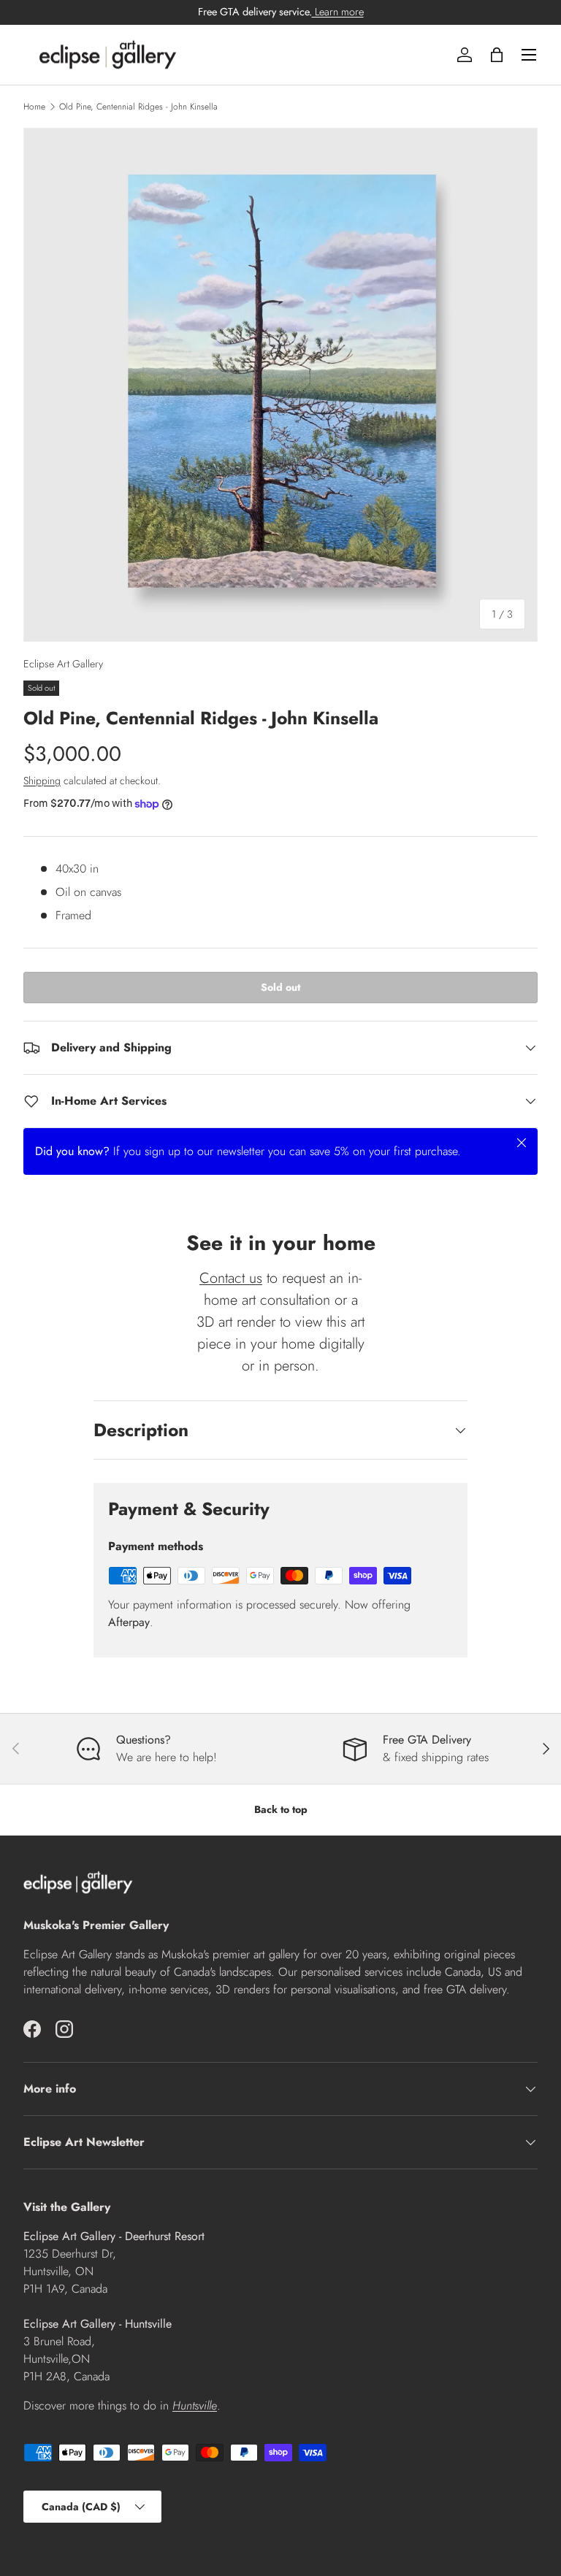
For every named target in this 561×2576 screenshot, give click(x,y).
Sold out (280, 987)
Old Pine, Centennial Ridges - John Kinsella (138, 107)
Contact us (231, 1278)
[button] (497, 55)
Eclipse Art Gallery (63, 664)
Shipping (42, 781)
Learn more (338, 12)
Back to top (281, 1809)
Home (34, 107)
